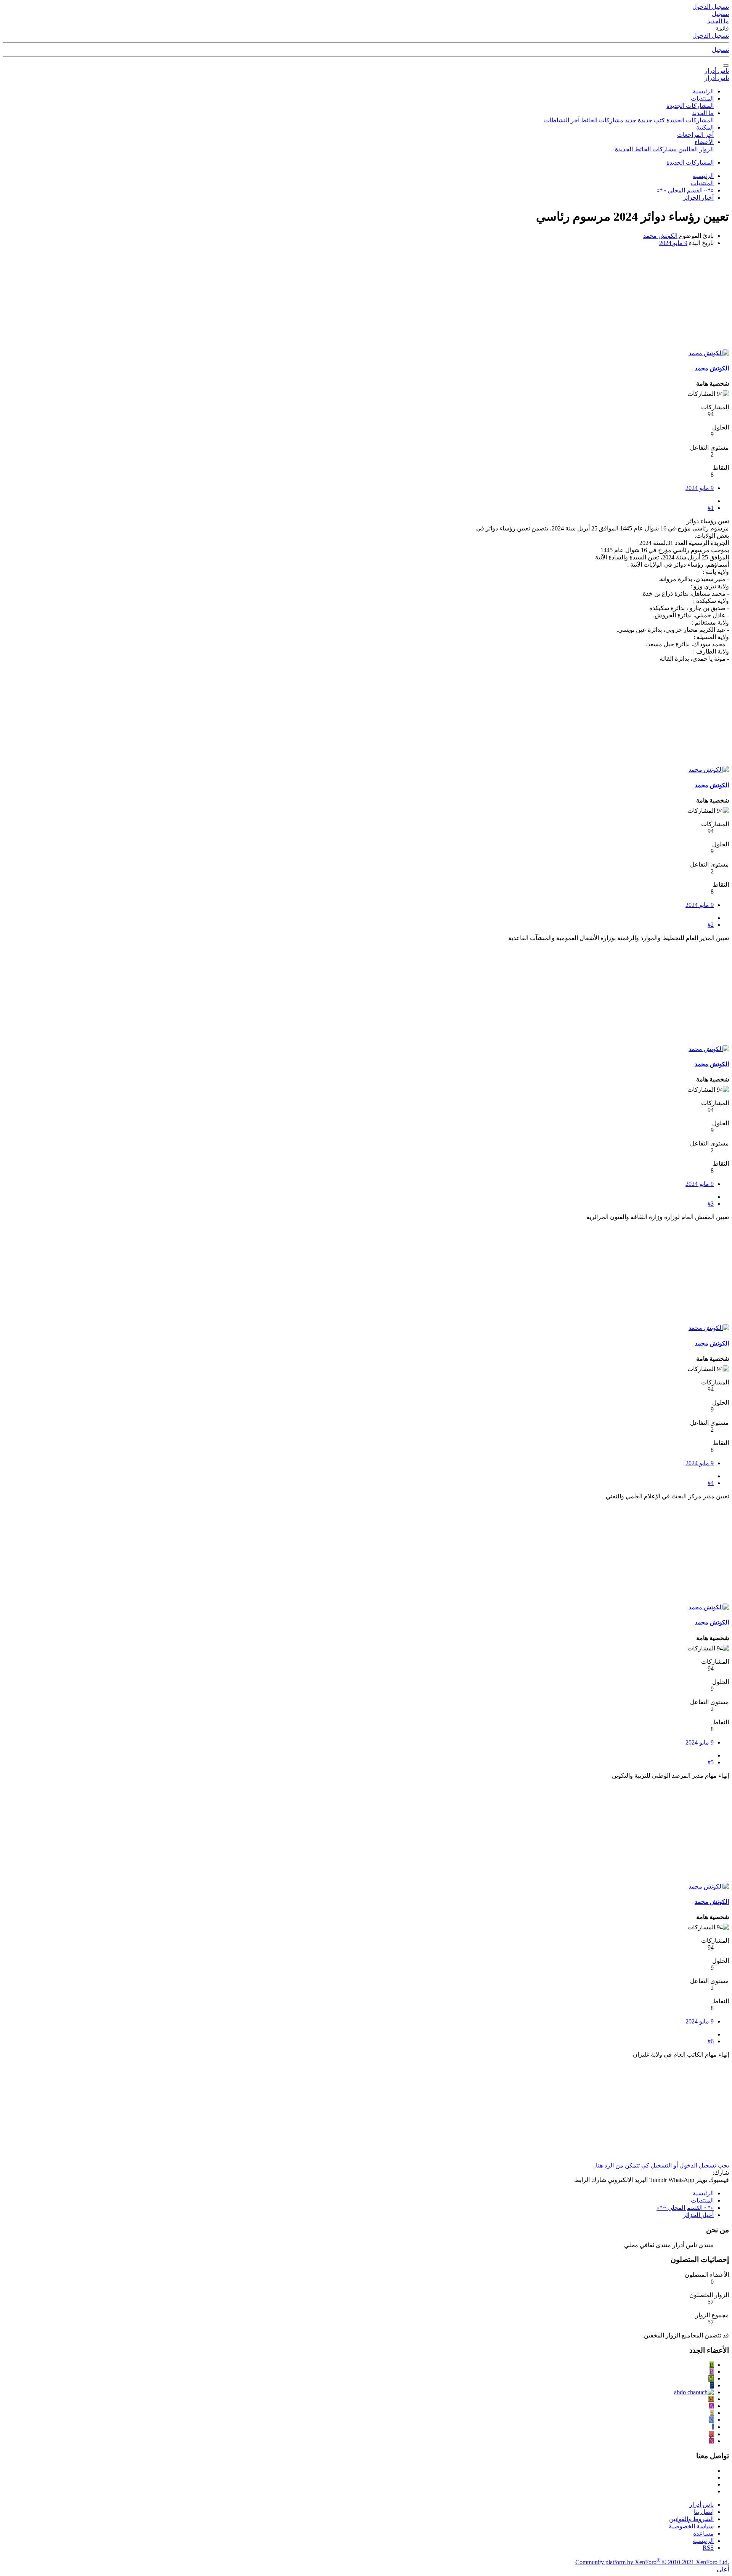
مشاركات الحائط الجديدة (646, 149)
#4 (711, 1483)
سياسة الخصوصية (691, 2526)
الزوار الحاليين (696, 149)
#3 (711, 1204)
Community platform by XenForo (652, 2562)
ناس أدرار (717, 71)
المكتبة (705, 127)
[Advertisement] (544, 300)
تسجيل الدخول (711, 36)
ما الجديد (703, 113)
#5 (711, 1762)
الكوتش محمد (660, 236)
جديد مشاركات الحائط (609, 120)
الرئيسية (703, 91)
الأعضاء (704, 142)
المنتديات (702, 99)
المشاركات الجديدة (690, 106)
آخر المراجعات (695, 135)
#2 (711, 925)
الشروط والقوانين (691, 2519)
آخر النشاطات (562, 120)
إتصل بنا (704, 2512)
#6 (711, 2041)
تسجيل (720, 50)
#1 (711, 508)
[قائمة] (726, 66)
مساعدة (703, 2534)
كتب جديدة (651, 120)
